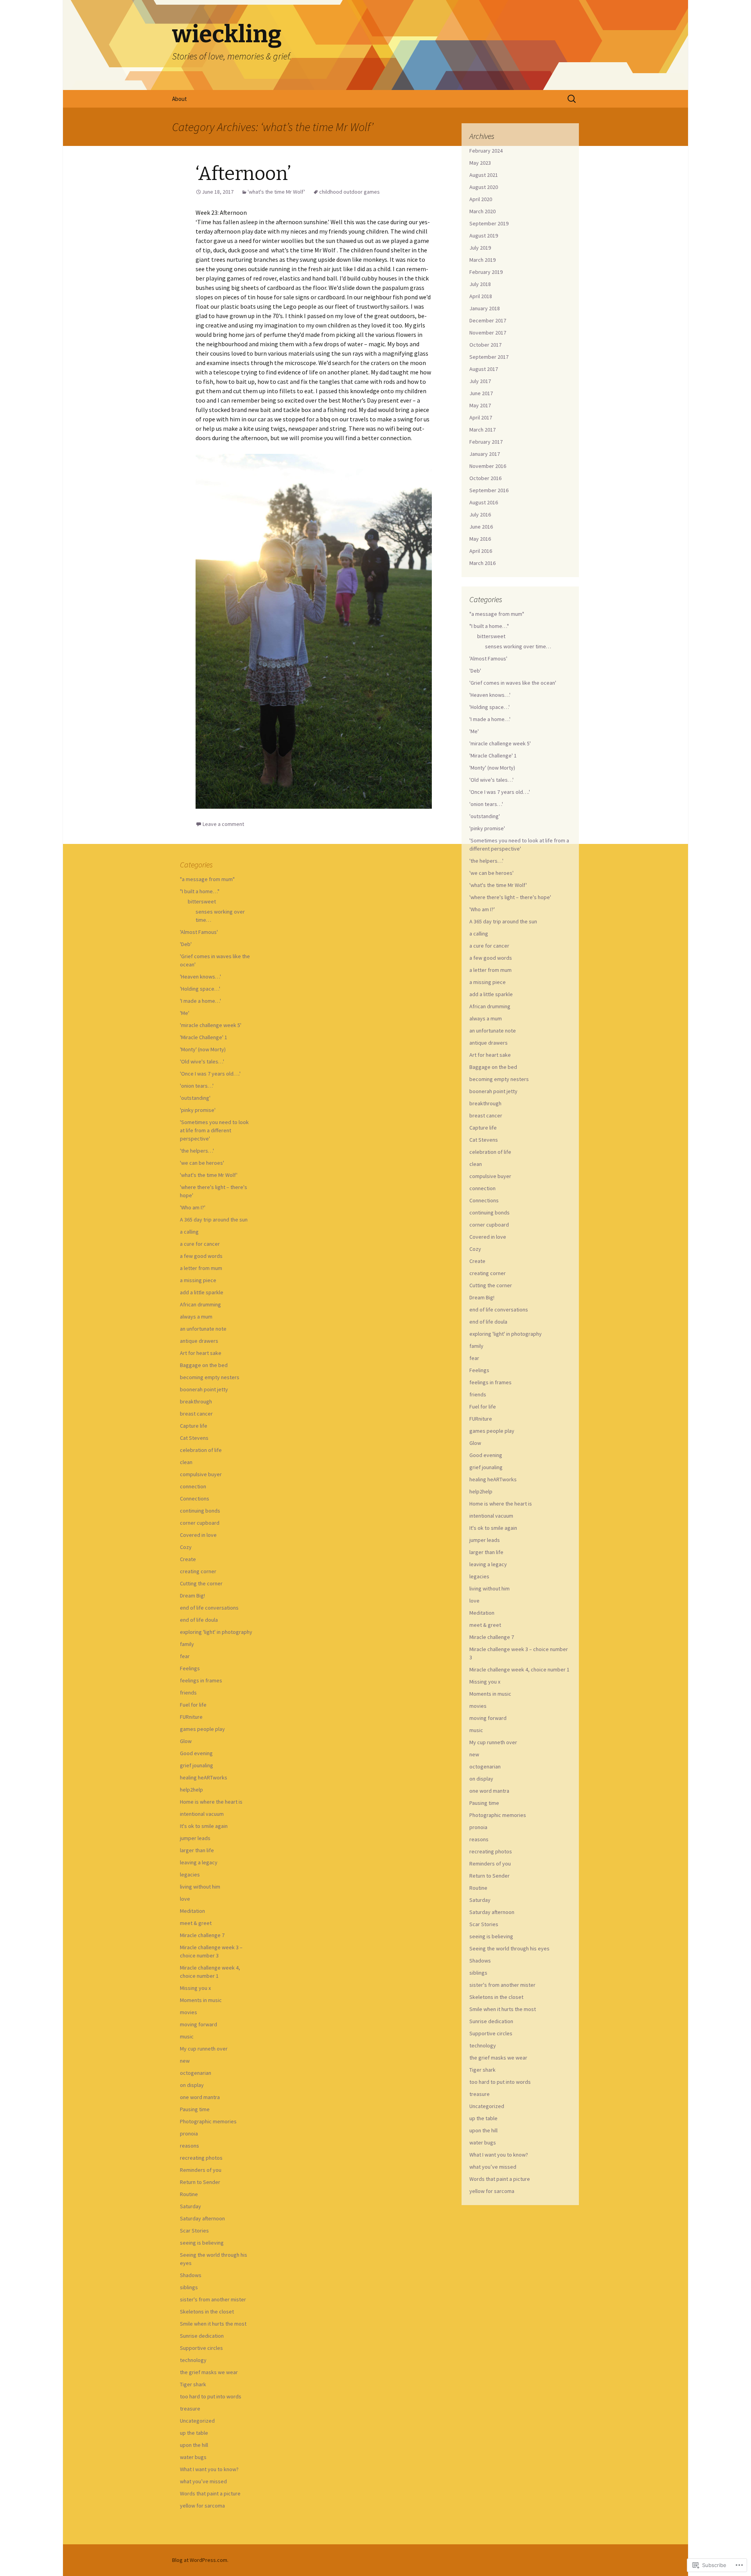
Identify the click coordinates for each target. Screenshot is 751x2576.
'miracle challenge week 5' (500, 743)
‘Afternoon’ (245, 174)
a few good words (491, 958)
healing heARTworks (493, 1479)
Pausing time (484, 1803)
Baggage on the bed (493, 1067)
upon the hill (483, 2130)
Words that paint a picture (500, 2179)
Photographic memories (498, 1815)
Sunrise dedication (491, 2021)
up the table (483, 2118)
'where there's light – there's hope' (510, 897)
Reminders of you (490, 1864)
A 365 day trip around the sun (503, 921)
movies (478, 1706)
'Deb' (475, 671)
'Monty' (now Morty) (492, 768)
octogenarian (485, 1767)
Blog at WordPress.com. (200, 2560)
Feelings (479, 1370)
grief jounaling (486, 1467)
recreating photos (491, 1851)
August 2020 (484, 187)
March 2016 (482, 563)
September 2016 (489, 490)
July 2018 (480, 284)
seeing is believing (491, 1936)
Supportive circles (491, 2033)
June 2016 (481, 527)
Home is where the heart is (501, 1504)
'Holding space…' (490, 707)
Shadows (480, 1961)
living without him (490, 1588)
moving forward (488, 1718)
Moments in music (490, 1694)
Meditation (482, 1613)
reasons (479, 1839)
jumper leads (485, 1540)
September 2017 (489, 357)
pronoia (478, 1827)
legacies (479, 1576)
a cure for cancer (489, 946)
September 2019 (489, 223)
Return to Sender (490, 1876)
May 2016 (480, 539)
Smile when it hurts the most (503, 2009)
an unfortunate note (493, 1031)
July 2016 (480, 514)
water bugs (483, 2142)
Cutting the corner (491, 1285)
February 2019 (486, 272)
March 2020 (482, 211)
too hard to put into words (500, 2082)
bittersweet (491, 636)
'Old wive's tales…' (491, 780)
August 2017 (484, 369)
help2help (481, 1491)
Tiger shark (482, 2070)
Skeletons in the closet (496, 1997)
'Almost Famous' (488, 658)
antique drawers (489, 1043)
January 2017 (485, 454)
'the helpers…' (486, 861)
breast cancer (486, 1115)
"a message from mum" (497, 614)
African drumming (490, 1006)
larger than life (486, 1552)
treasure (480, 2094)
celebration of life (490, 1152)
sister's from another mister (502, 1985)
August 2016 (484, 502)
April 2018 (481, 296)
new (474, 1754)
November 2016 (488, 466)
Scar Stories (484, 1924)
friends (478, 1394)
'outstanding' (485, 816)
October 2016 (485, 478)
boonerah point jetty (493, 1091)
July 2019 (480, 248)
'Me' (474, 731)
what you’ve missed (493, 2167)
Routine (478, 1888)
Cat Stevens (484, 1140)
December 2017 (488, 320)
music (476, 1730)
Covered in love (488, 1237)
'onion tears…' (486, 804)
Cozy (475, 1249)
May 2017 (480, 405)
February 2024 (486, 151)
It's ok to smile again (493, 1528)
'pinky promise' (487, 828)
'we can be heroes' (491, 873)
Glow (475, 1443)
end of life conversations (499, 1310)
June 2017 (481, 393)
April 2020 (481, 199)
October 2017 (485, 345)
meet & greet (485, 1625)
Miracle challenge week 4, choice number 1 (519, 1669)
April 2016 (481, 551)
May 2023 (480, 163)
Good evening (486, 1455)
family (476, 1346)
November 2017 (488, 333)
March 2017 (482, 430)
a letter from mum (490, 970)
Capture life (483, 1128)
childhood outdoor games (349, 192)
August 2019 (484, 236)
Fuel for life (483, 1407)
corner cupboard (489, 1225)
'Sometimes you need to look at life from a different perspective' (214, 1130)
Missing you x (485, 1682)
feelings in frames (490, 1382)
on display (481, 1779)
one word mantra (489, 1791)
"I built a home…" (489, 626)
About (180, 99)
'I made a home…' (490, 719)
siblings (478, 1973)
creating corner (488, 1273)
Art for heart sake (490, 1055)
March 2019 (482, 260)
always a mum (486, 1018)
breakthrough (485, 1103)
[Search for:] (572, 99)
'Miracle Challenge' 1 (493, 756)
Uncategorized (487, 2106)
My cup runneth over (493, 1742)
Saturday (480, 1900)
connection (482, 1188)
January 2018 (485, 308)
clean (476, 1164)
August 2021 (484, 175)
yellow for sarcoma (492, 2191)
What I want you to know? (499, 2155)
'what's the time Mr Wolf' (276, 192)
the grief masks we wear (498, 2058)
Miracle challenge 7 (492, 1637)
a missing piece (488, 982)
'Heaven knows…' (490, 695)
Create (477, 1261)
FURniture (481, 1419)
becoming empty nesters (499, 1079)
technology (483, 2045)
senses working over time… (518, 646)
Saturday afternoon (492, 1912)
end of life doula (488, 1322)
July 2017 (480, 381)
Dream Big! (482, 1297)
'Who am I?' (482, 909)
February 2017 (486, 442)
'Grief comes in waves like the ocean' (513, 683)
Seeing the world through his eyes (509, 1948)
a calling (479, 934)
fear (474, 1358)
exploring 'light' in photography (506, 1334)
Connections (484, 1200)
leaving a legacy (488, 1564)
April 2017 (481, 417)
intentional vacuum (491, 1516)
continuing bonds (490, 1212)
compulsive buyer (490, 1176)
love (474, 1601)
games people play (492, 1431)
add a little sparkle (491, 994)
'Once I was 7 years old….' (500, 792)
